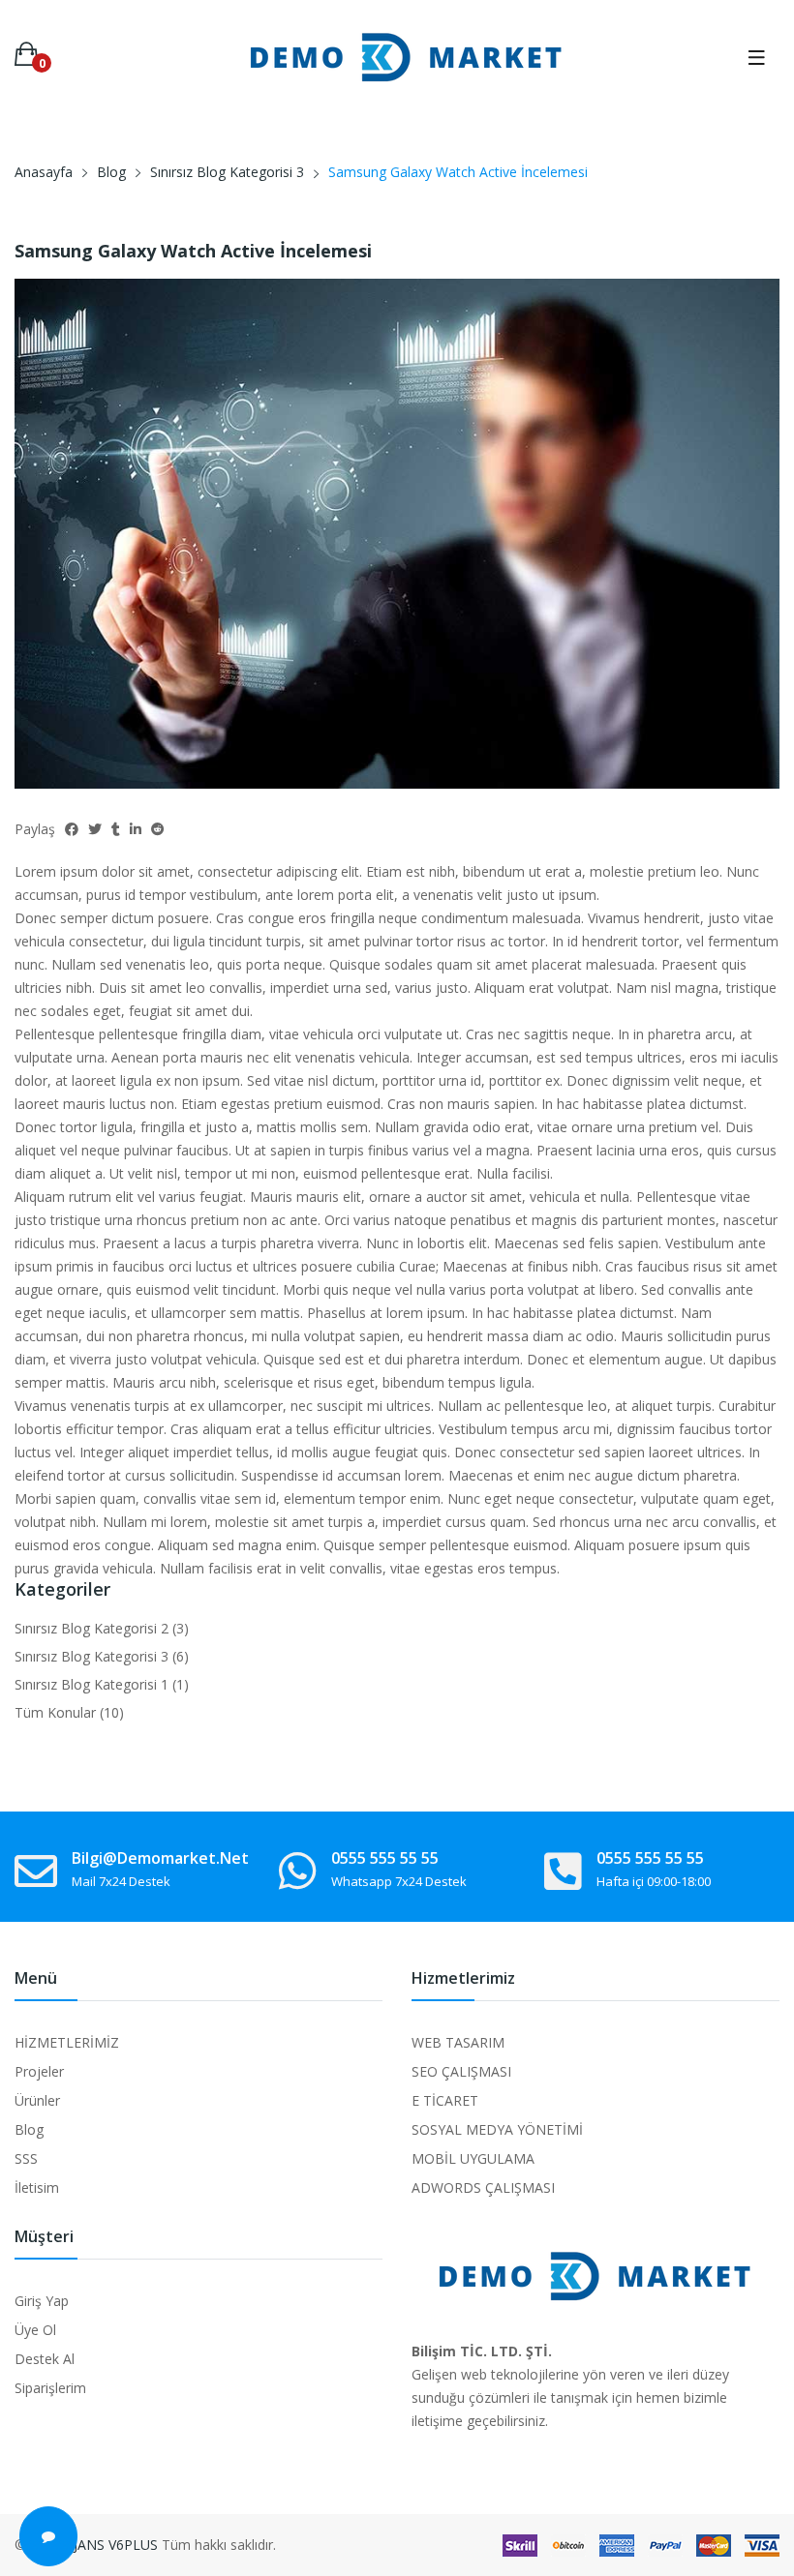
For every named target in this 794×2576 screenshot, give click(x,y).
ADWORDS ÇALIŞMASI (483, 2187)
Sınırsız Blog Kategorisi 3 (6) (102, 1656)
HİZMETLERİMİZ (67, 2042)
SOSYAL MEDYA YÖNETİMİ (497, 2129)
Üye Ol (35, 2330)
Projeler (39, 2071)
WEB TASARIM (458, 2042)
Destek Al (45, 2359)
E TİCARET (445, 2100)
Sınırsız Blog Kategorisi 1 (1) (102, 1684)
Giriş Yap (42, 2301)
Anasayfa (44, 172)
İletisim (37, 2187)
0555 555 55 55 (385, 1858)
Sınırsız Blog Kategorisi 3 (227, 172)
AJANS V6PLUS (111, 2545)
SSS (26, 2158)
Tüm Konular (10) (69, 1712)
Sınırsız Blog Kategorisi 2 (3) (102, 1628)
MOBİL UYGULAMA (473, 2158)
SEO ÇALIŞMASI (461, 2071)
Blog (111, 172)
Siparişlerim (50, 2388)
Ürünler (37, 2100)
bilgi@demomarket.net (160, 1858)
